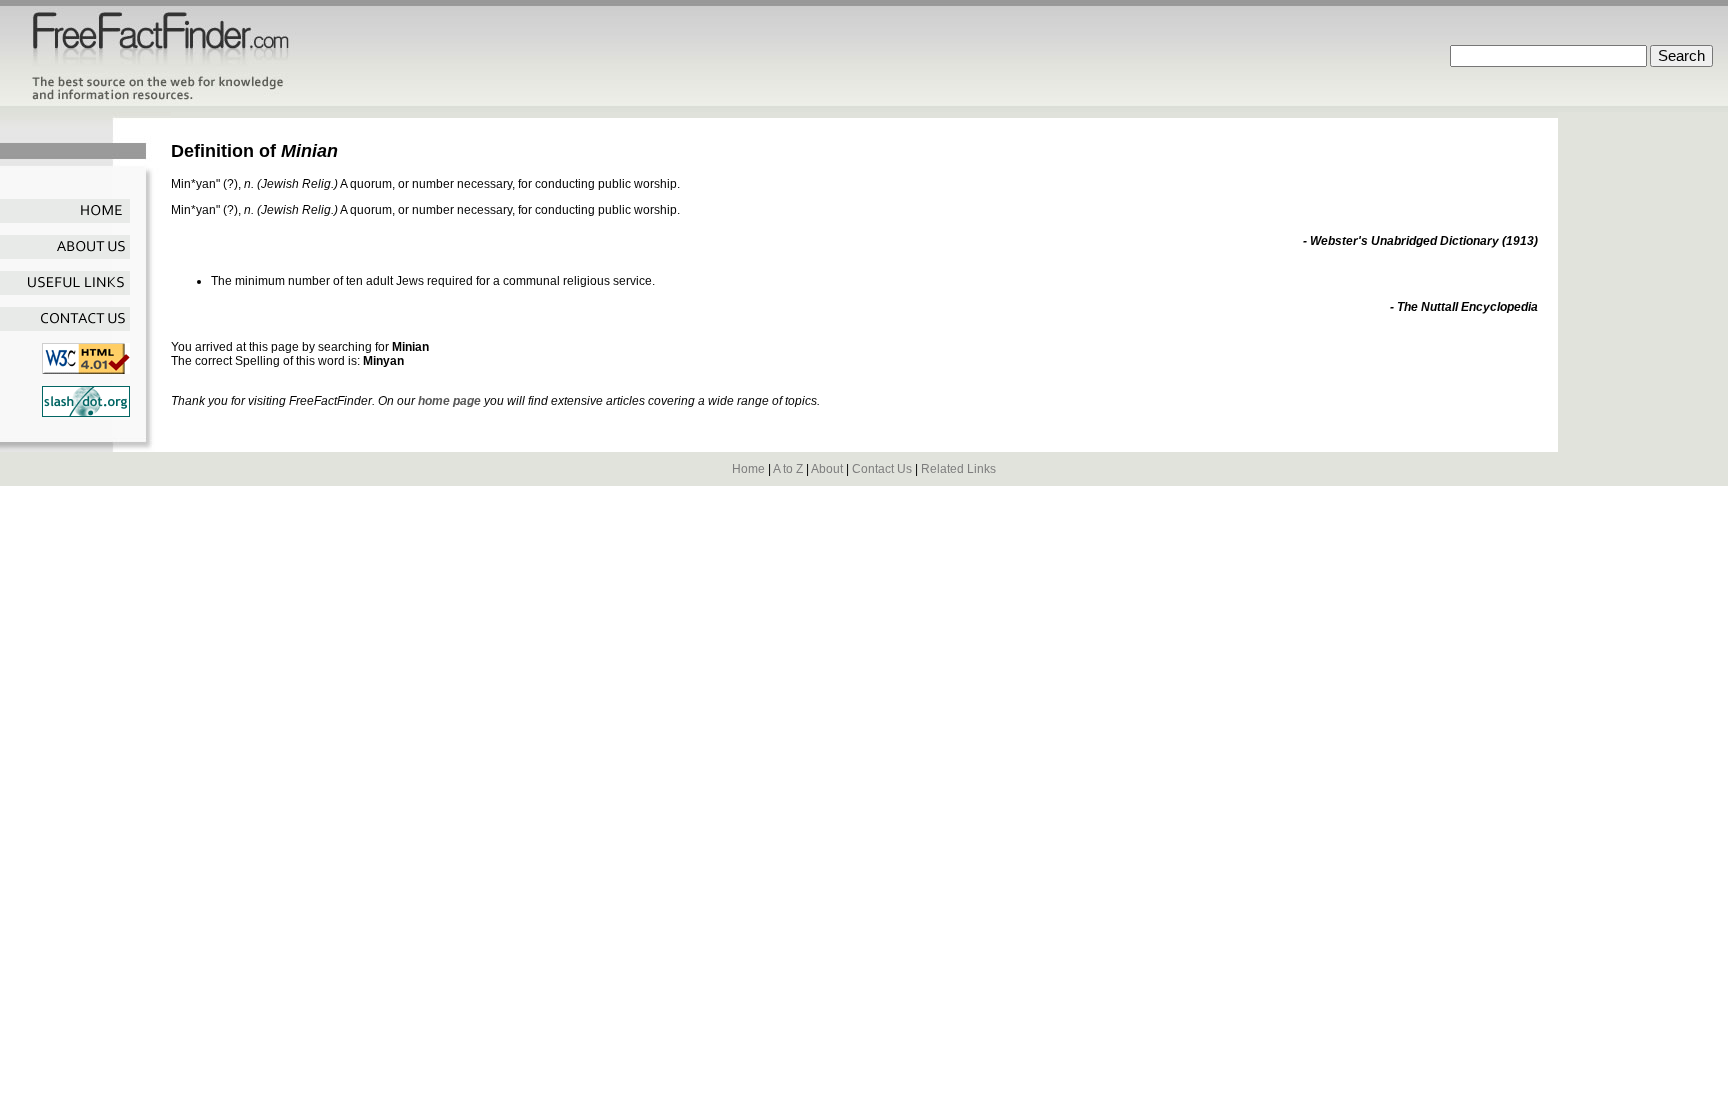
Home (748, 469)
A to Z (788, 469)
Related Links (958, 469)
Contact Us (882, 469)
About (827, 469)
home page (449, 401)
